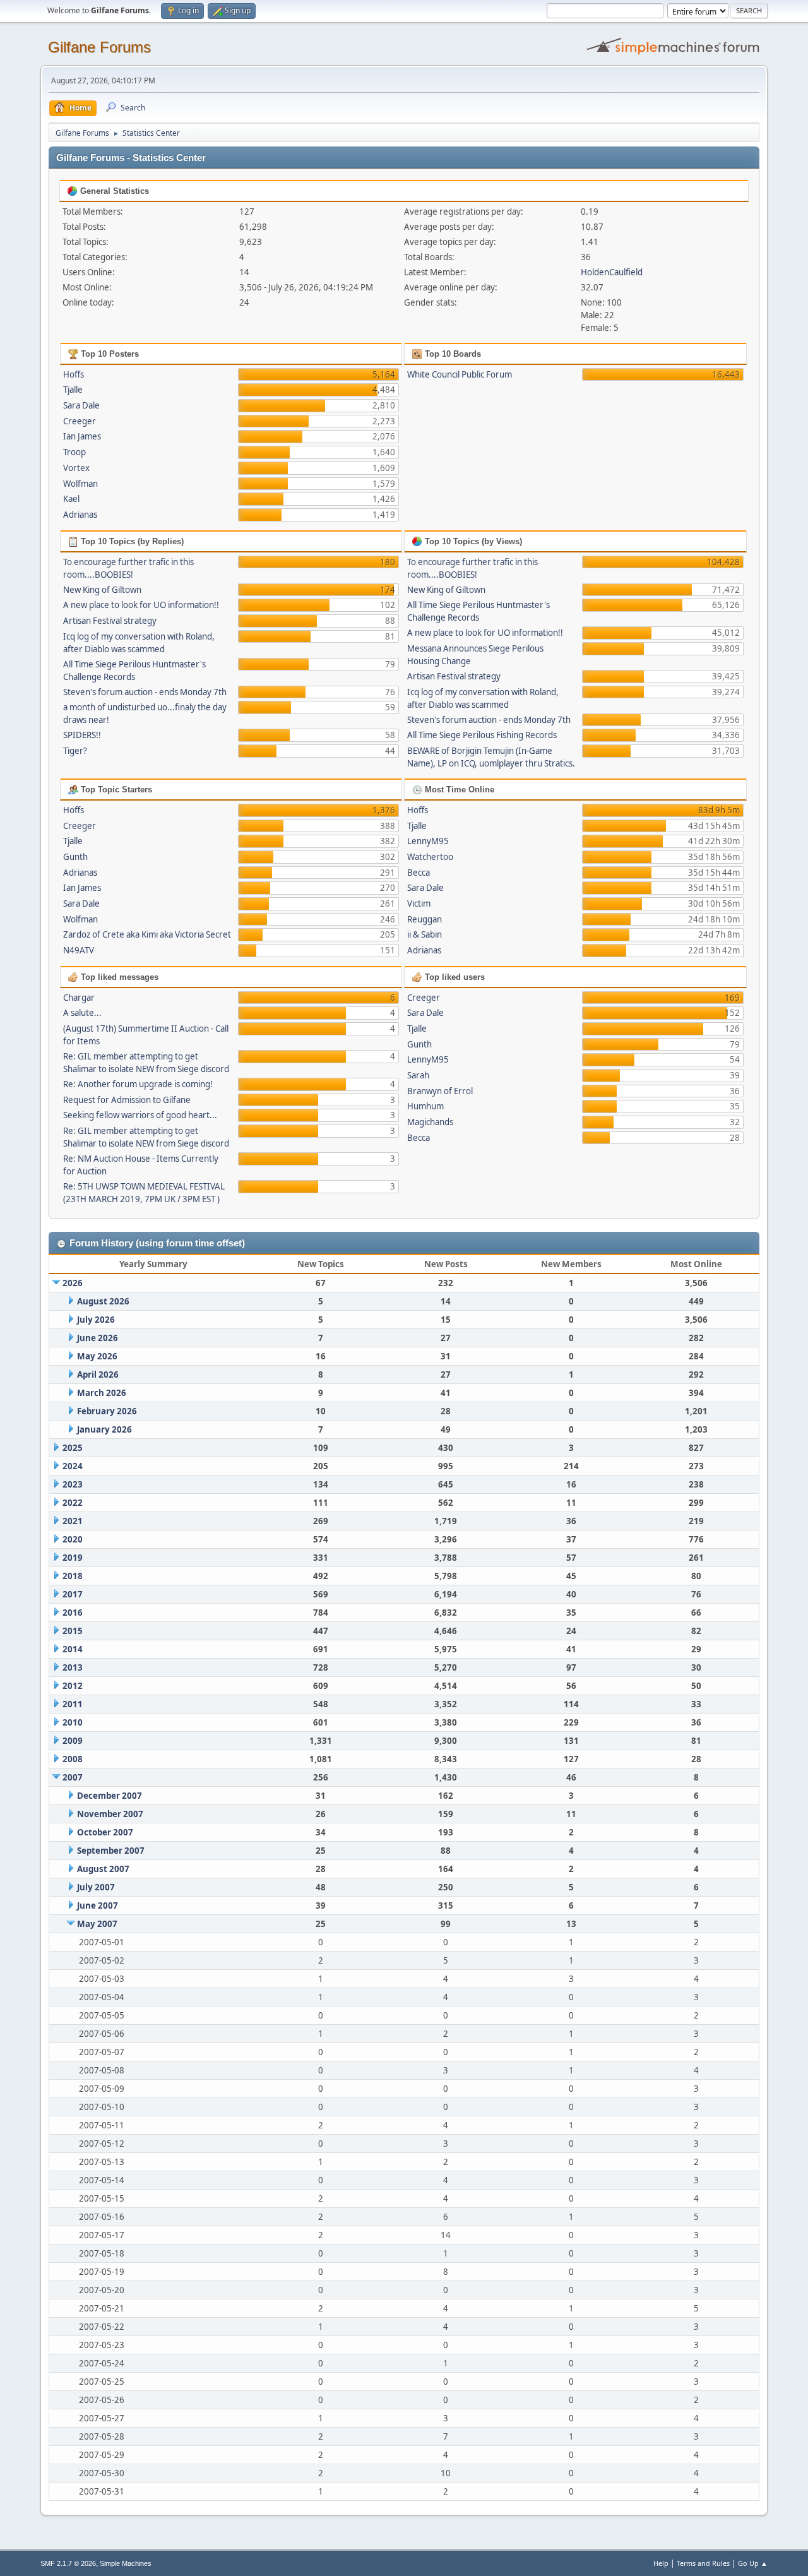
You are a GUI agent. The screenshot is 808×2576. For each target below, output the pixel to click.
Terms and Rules (703, 2563)
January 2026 (104, 1429)
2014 (73, 1649)
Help (661, 2563)
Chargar (79, 998)
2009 (73, 1741)
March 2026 (102, 1393)
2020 (73, 1539)
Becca (419, 873)
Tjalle (73, 390)
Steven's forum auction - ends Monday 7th (145, 692)
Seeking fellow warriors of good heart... (140, 1115)
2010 (73, 1722)
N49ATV (79, 950)
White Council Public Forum (460, 374)
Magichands (430, 1122)
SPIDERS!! (82, 735)
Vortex (76, 468)
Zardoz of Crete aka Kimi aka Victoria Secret (147, 934)
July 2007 (96, 1887)
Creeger (80, 421)
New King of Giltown (102, 590)
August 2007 (103, 1869)
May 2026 (97, 1356)
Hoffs (74, 374)
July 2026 (96, 1320)
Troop (74, 452)
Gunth (75, 857)
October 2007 (105, 1832)
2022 (73, 1503)
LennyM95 (428, 841)
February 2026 (107, 1411)
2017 (73, 1594)
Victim (419, 903)
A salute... (82, 1013)
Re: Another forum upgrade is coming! (138, 1084)
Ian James (82, 436)
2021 (73, 1521)
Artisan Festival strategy (110, 621)
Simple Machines (126, 2563)
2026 (73, 1283)
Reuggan (425, 919)
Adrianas (80, 515)
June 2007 (98, 1905)
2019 (73, 1558)
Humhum (425, 1106)
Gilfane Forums (99, 47)
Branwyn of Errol (440, 1091)
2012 (73, 1686)
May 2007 (97, 1924)
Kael (71, 499)
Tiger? (75, 751)
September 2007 (111, 1851)
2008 (73, 1759)
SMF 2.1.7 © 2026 (68, 2563)
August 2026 (103, 1301)
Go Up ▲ (753, 2563)
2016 (73, 1613)
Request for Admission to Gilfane (127, 1100)
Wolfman (80, 484)
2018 (73, 1576)
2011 (73, 1704)
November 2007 (110, 1814)
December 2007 (110, 1796)
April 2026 (98, 1374)
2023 (73, 1484)
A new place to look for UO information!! (141, 605)
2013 (73, 1667)
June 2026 (98, 1338)
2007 (73, 1777)
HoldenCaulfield (612, 272)
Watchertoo (430, 857)
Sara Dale (81, 405)
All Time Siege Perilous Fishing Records (482, 735)
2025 (73, 1448)
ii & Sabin (425, 934)
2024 (73, 1466)
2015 (73, 1631)
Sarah (418, 1075)
